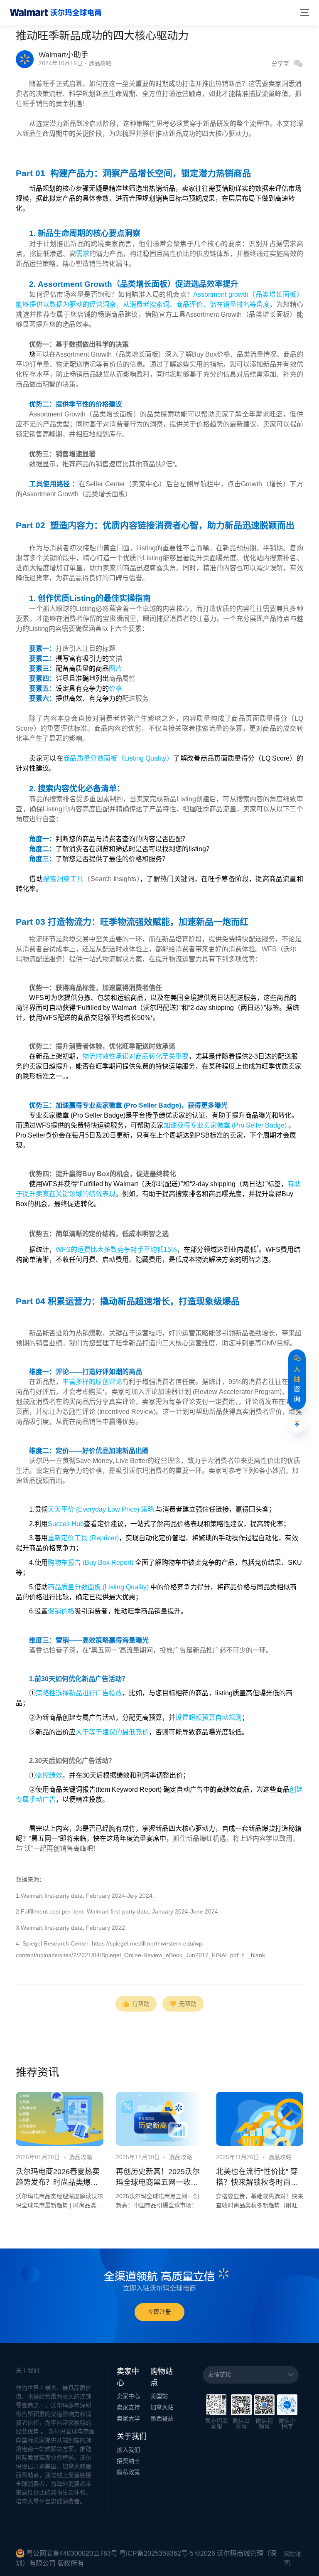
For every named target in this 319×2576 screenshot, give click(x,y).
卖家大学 (128, 2418)
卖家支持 (128, 2407)
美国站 (159, 2396)
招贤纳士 (128, 2461)
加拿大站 (162, 2407)
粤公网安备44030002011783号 (72, 2553)
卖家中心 (128, 2396)
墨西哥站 (162, 2418)
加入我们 (128, 2450)
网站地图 (293, 2558)
